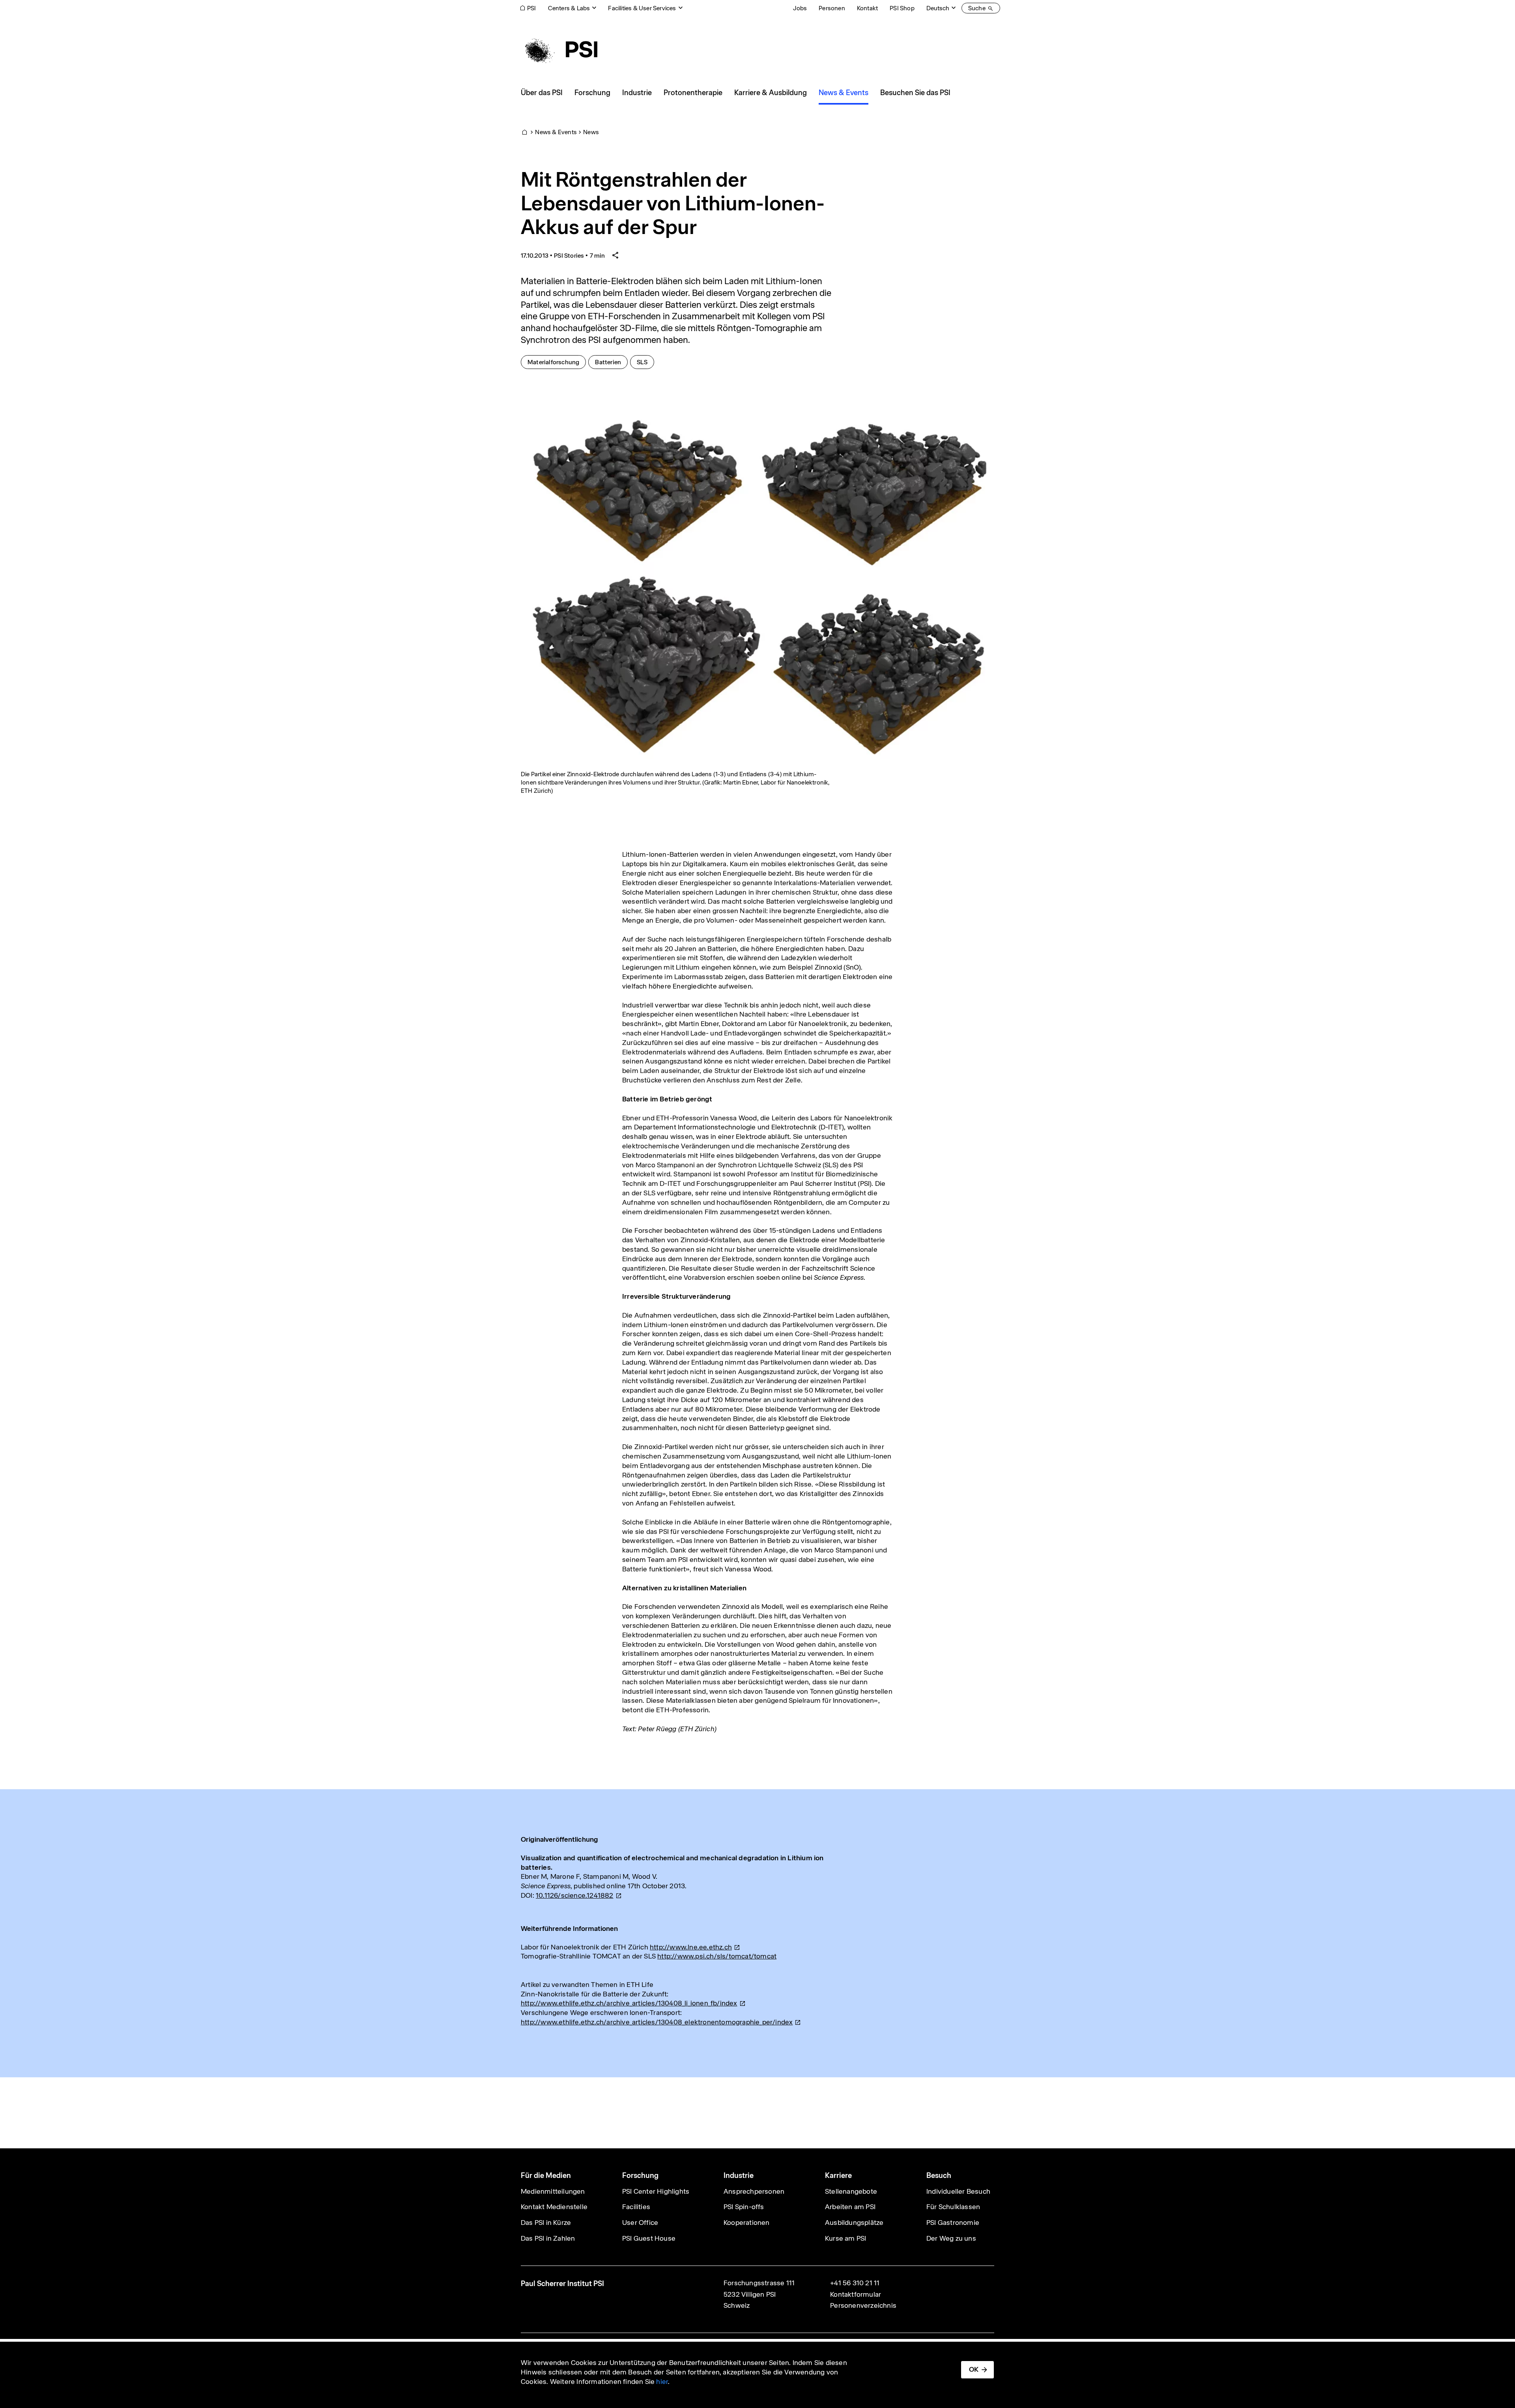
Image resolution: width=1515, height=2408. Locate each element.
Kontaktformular (856, 2294)
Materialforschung (556, 362)
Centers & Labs (569, 8)
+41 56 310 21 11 (855, 2283)
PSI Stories (569, 256)
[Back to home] (559, 49)
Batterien (611, 362)
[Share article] (615, 256)
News (591, 132)
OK (974, 2369)
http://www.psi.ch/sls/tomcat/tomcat (717, 1956)
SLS (645, 362)
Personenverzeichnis (863, 2305)
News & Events (556, 132)
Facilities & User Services (642, 8)
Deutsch (938, 8)
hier (662, 2382)
